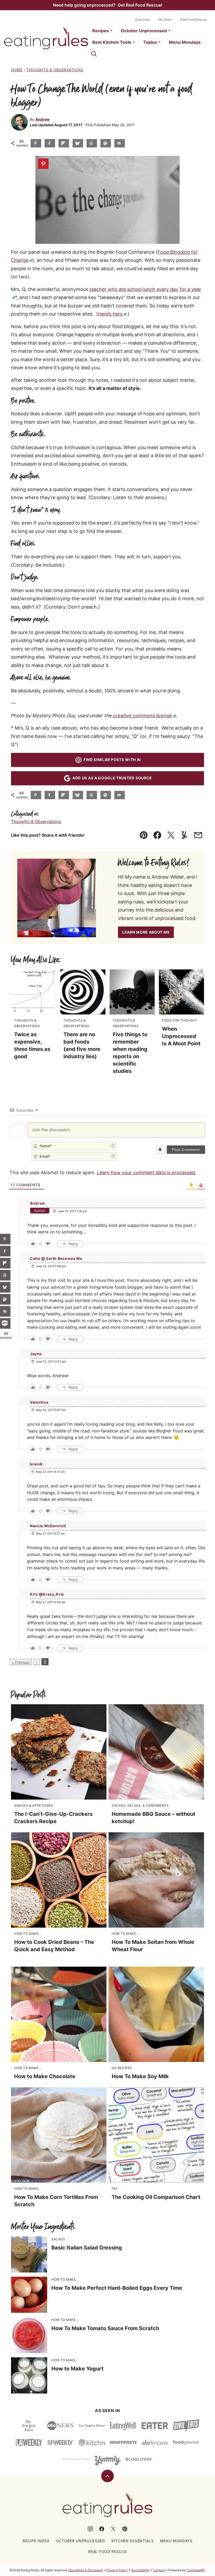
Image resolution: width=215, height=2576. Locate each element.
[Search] (94, 54)
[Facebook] (102, 2529)
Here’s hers (110, 314)
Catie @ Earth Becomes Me (56, 1258)
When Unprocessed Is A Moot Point (181, 1036)
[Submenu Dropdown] (111, 31)
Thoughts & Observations (55, 70)
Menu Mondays (185, 42)
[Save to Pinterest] (36, 143)
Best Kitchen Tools (112, 42)
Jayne (36, 1354)
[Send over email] (120, 143)
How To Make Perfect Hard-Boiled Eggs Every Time (117, 2288)
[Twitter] (113, 2529)
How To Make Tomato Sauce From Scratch (105, 2328)
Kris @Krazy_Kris (47, 1594)
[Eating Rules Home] (46, 38)
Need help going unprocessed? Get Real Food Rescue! (108, 5)
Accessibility (140, 2570)
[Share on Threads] (92, 143)
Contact (159, 2570)
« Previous (21, 1662)
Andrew (42, 119)
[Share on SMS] (5, 1323)
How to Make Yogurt (77, 2369)
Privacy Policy (117, 2570)
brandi (36, 1464)
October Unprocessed (144, 31)
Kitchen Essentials (133, 2541)
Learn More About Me (146, 932)
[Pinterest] (125, 2529)
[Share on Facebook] (50, 143)
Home (17, 70)
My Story (165, 20)
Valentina (39, 1402)
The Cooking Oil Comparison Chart (156, 2197)
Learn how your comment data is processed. (147, 1173)
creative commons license (142, 716)
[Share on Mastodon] (106, 143)
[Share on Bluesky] (78, 143)
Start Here (143, 20)
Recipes (101, 31)
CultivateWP (196, 2570)
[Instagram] (90, 2529)
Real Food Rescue (193, 20)
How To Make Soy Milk (140, 2076)
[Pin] (43, 164)
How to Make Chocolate (45, 2076)
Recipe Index (36, 2541)
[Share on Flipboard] (64, 143)
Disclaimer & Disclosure (86, 2570)
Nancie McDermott (48, 1526)
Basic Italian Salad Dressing (87, 2248)
